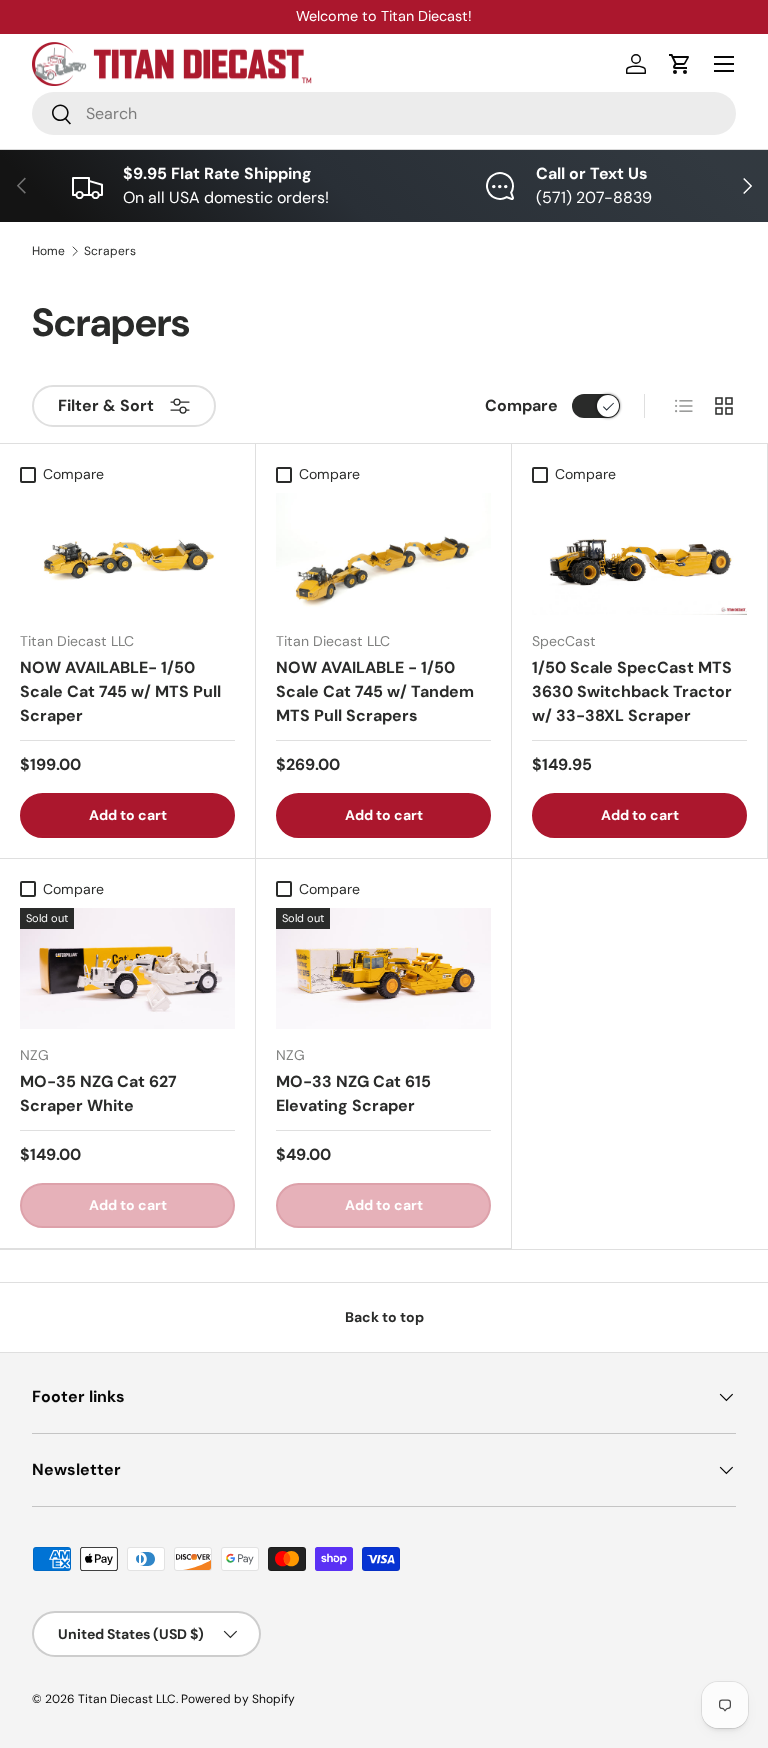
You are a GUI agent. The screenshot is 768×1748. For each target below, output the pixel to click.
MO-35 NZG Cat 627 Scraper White (98, 1093)
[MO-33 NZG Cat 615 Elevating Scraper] (383, 968)
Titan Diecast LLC (127, 1699)
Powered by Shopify (238, 1699)
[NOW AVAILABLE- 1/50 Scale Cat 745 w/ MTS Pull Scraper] (127, 553)
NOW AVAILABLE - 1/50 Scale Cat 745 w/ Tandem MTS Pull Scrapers (375, 691)
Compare (521, 405)
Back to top (384, 1317)
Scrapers (110, 251)
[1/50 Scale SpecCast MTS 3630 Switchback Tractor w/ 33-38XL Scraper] (639, 553)
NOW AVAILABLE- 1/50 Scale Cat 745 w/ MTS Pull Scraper (120, 691)
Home (48, 251)
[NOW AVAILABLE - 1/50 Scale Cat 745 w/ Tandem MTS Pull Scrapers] (383, 553)
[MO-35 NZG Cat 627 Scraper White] (127, 968)
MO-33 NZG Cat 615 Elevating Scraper (353, 1093)
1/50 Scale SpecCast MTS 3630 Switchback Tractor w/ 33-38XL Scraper (632, 691)
